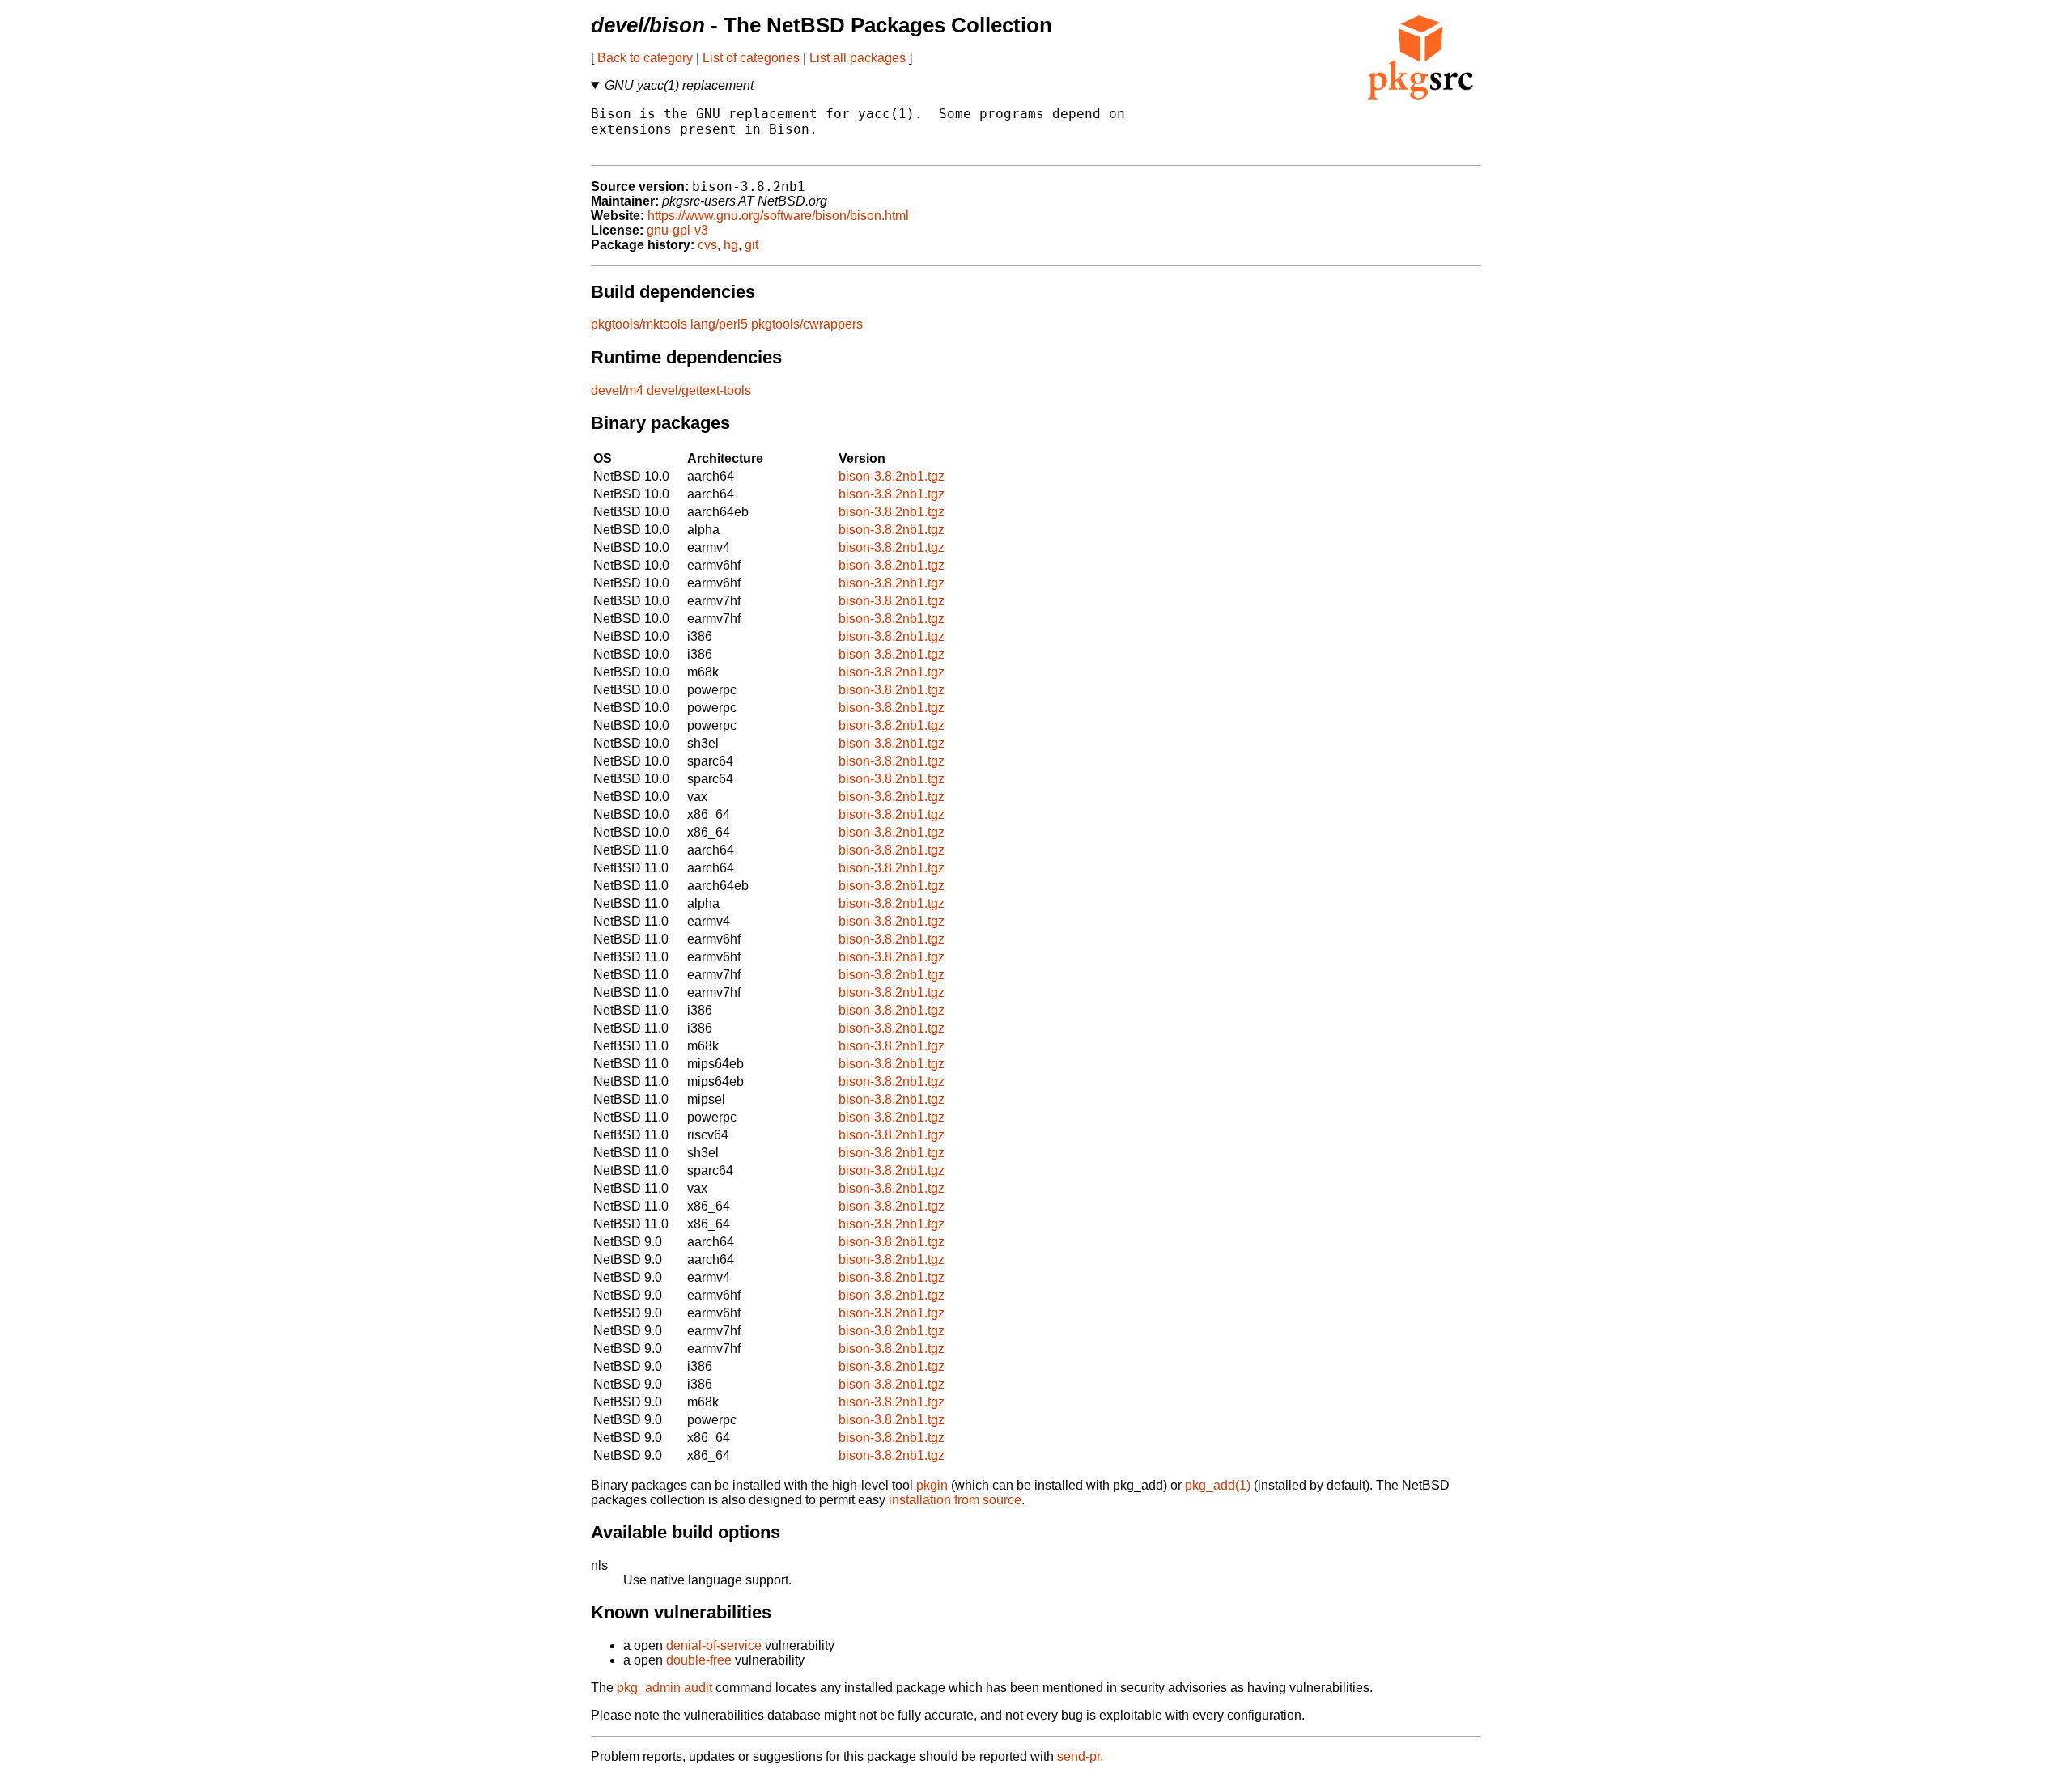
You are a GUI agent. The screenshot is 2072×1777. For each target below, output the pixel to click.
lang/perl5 (719, 324)
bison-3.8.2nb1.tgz (892, 476)
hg (731, 245)
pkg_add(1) (1218, 1485)
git (752, 245)
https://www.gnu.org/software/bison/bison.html (778, 216)
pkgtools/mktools (639, 324)
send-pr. (1080, 1756)
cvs (707, 245)
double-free (699, 1660)
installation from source (955, 1500)
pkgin (932, 1485)
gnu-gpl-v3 (677, 230)
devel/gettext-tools (699, 390)
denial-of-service (714, 1646)
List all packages (858, 58)
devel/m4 (617, 390)
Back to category (645, 58)
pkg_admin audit (664, 1688)
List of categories (751, 58)
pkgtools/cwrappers (807, 324)
